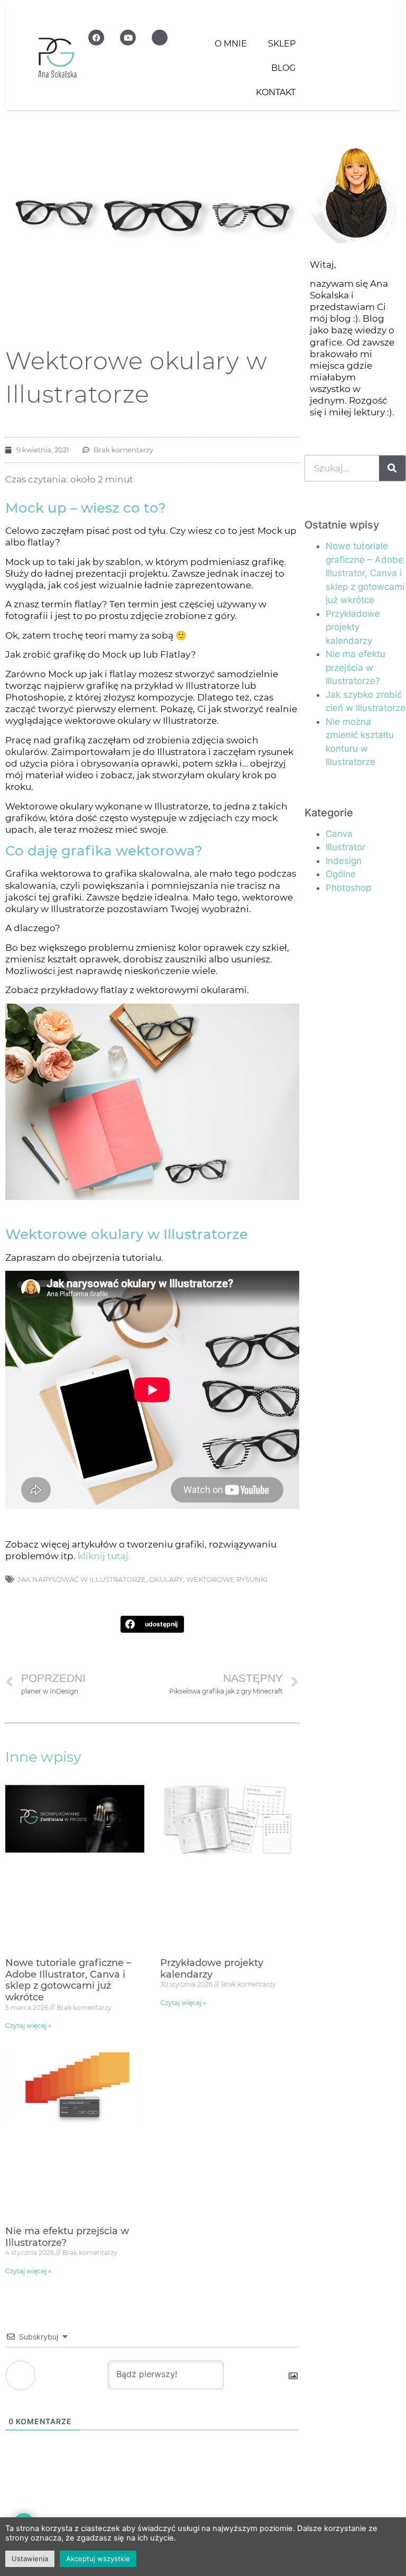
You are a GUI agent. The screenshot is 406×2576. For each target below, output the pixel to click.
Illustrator (345, 847)
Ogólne (341, 874)
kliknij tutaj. (104, 1556)
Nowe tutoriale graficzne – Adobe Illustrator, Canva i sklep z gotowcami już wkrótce (68, 1980)
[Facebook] (96, 38)
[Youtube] (128, 38)
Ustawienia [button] (30, 2559)
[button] (153, 1624)
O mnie (231, 44)
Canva (339, 834)
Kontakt (276, 92)
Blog (283, 68)
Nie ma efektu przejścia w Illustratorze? (67, 2237)
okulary (166, 1579)
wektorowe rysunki (227, 1579)
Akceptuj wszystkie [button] (98, 2559)
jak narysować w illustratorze (82, 1579)
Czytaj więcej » (28, 2026)
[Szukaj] (392, 468)
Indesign (344, 861)
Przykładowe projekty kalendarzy (212, 1969)
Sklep (282, 44)
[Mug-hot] (160, 38)
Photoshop (348, 888)
